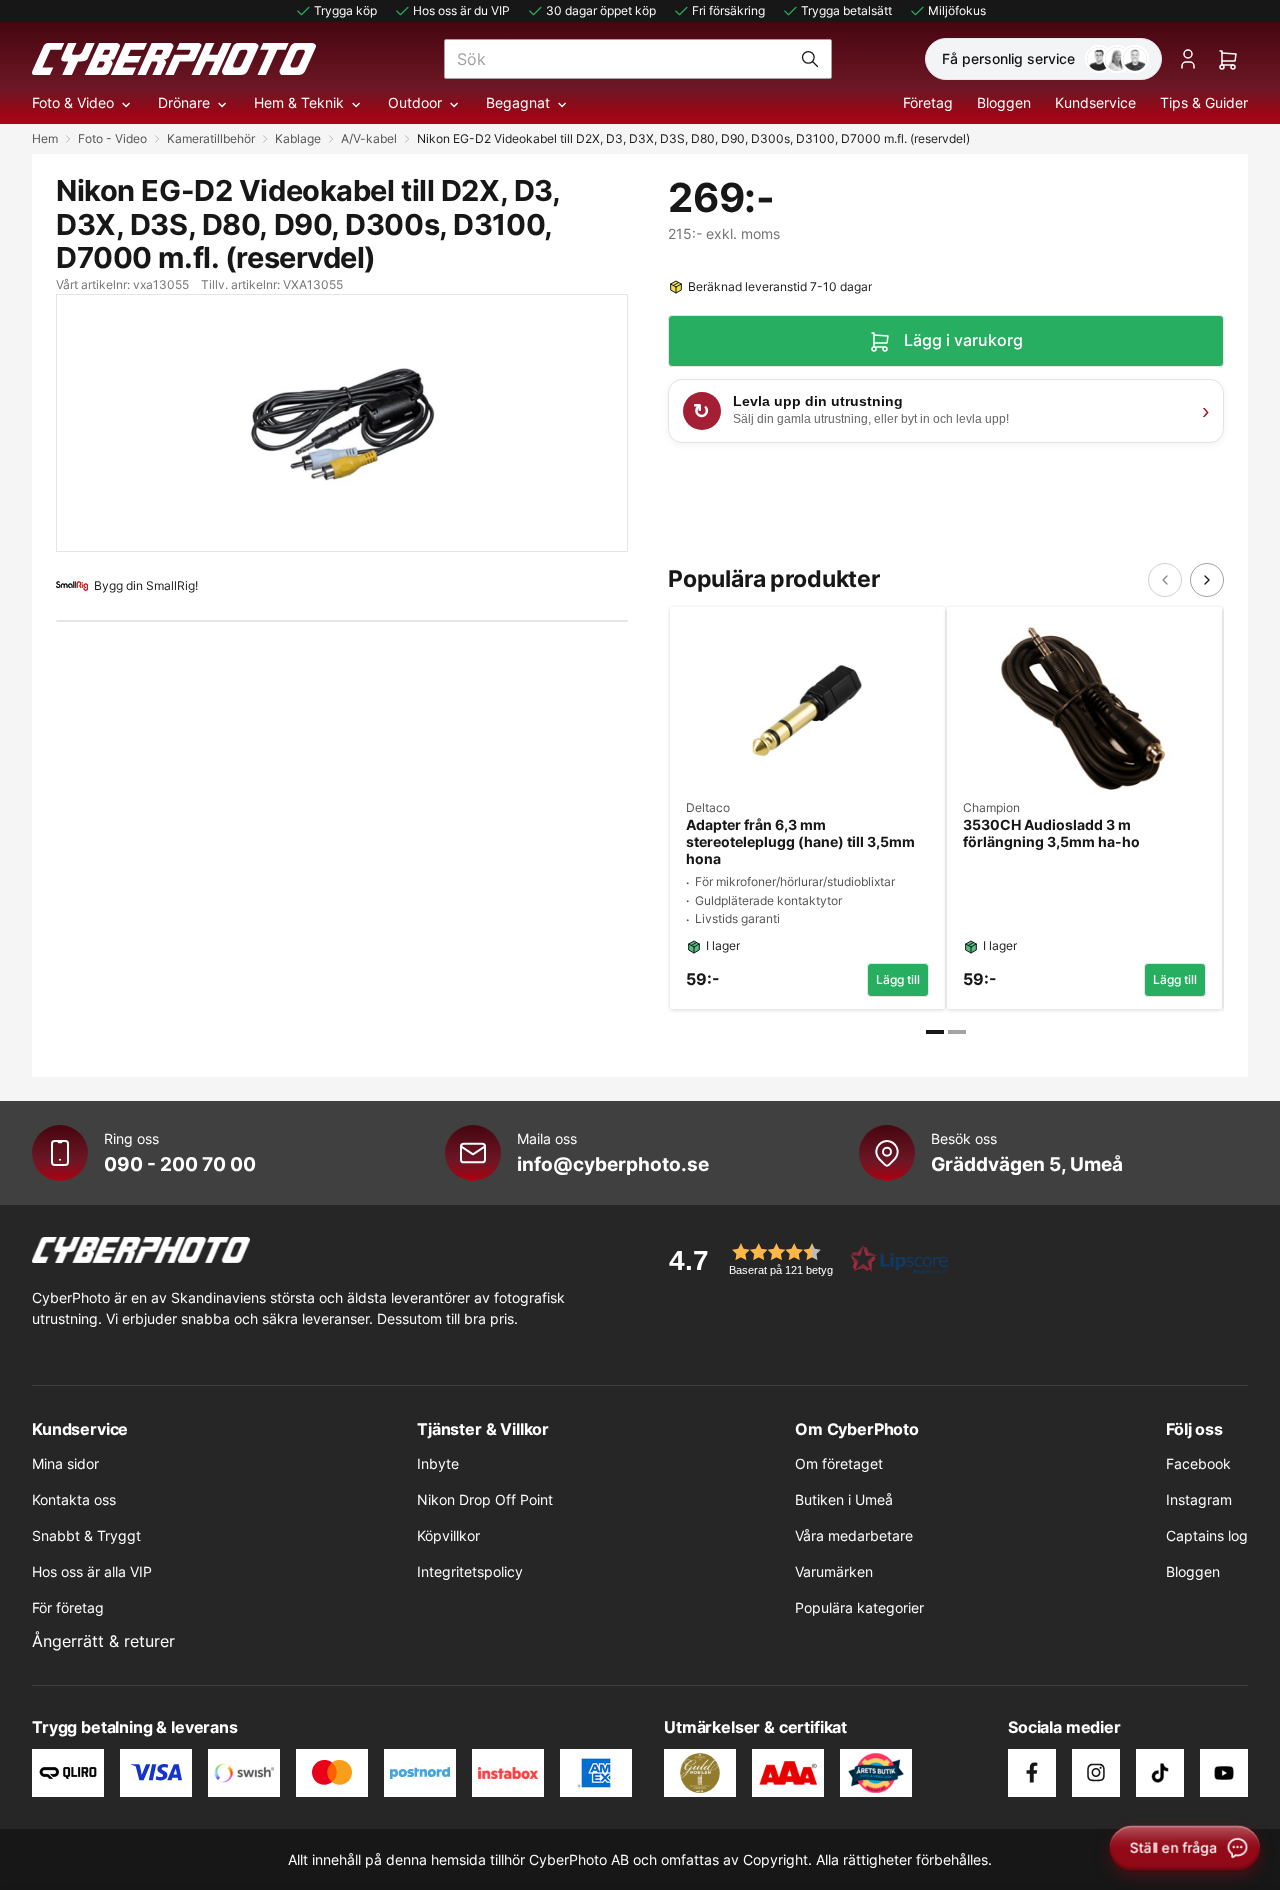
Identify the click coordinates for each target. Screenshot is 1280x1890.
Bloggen (1004, 102)
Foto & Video (73, 102)
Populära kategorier (859, 1607)
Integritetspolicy (470, 1571)
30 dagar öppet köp (601, 10)
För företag (68, 1607)
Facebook (1198, 1463)
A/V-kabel (369, 138)
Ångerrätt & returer (103, 1641)
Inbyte (438, 1463)
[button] (802, 1259)
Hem (45, 138)
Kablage (298, 138)
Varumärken (834, 1571)
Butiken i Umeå (844, 1499)
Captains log (1207, 1535)
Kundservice (1095, 102)
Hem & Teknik (299, 102)
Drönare (184, 102)
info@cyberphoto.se (613, 1164)
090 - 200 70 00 (180, 1164)
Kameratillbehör (211, 138)
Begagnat (518, 102)
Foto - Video (112, 138)
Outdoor (415, 102)
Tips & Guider (1204, 102)
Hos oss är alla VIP (92, 1571)
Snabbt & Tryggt (86, 1535)
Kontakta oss (74, 1499)
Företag (928, 102)
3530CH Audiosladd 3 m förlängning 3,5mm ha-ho (1051, 833)
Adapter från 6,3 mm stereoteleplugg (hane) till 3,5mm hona (800, 842)
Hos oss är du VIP (461, 10)
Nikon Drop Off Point (485, 1499)
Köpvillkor (448, 1535)
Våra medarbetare (854, 1535)
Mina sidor (65, 1463)
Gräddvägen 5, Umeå (1027, 1164)
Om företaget (839, 1463)
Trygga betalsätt (846, 10)
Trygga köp (345, 10)
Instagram (1199, 1499)
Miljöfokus (957, 10)
